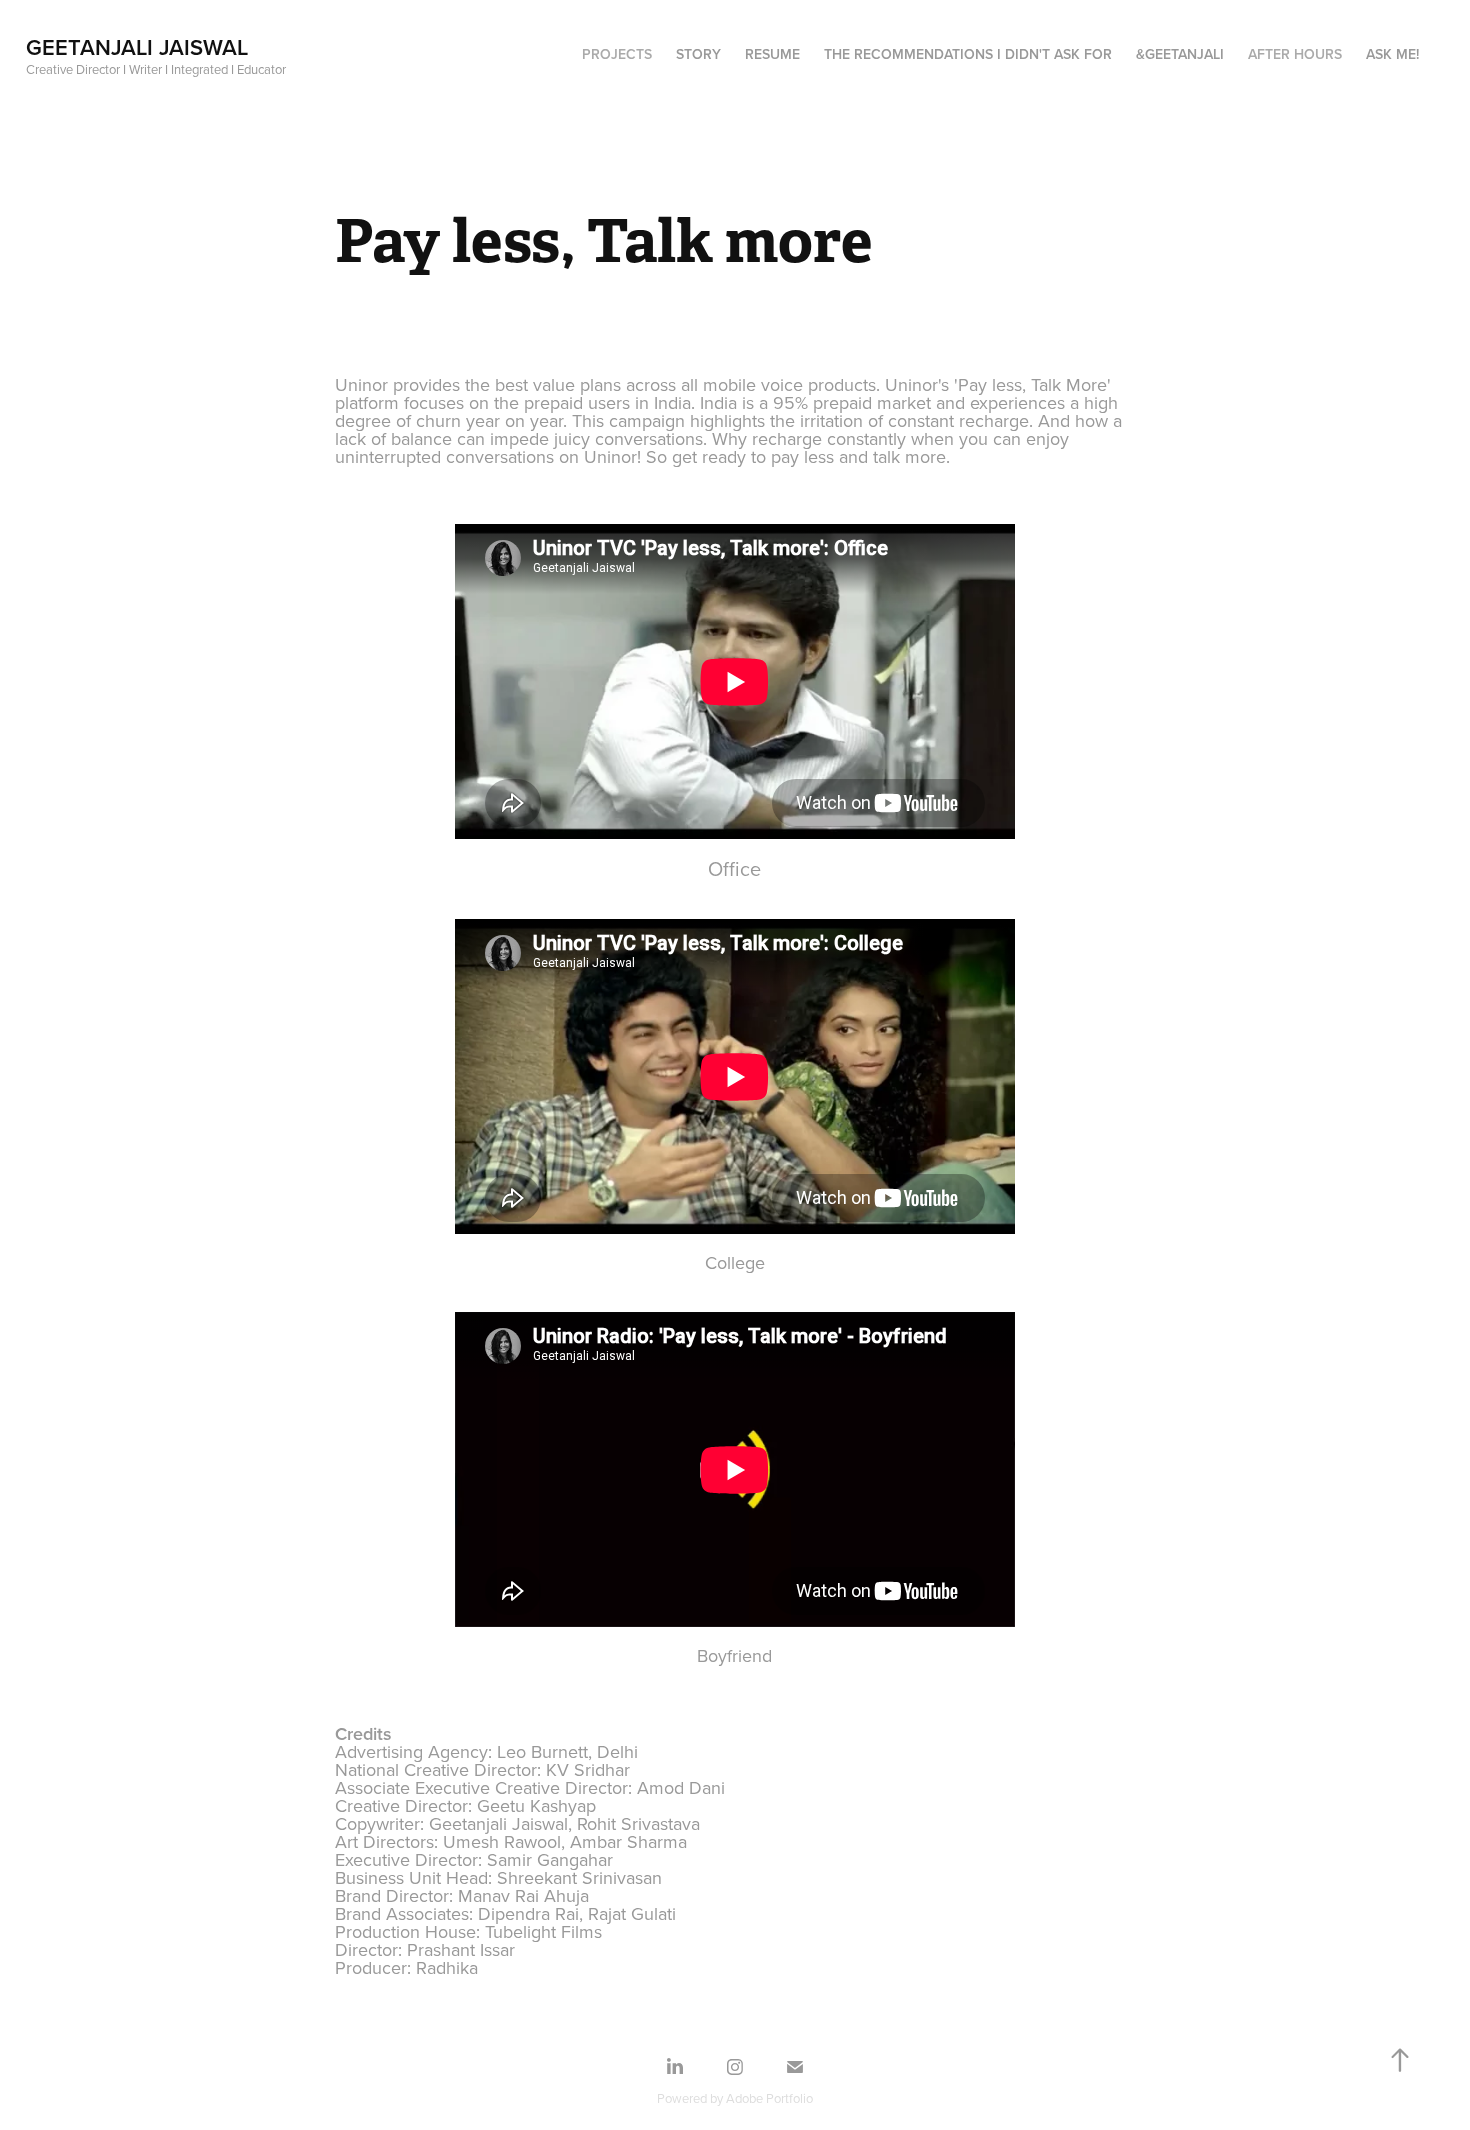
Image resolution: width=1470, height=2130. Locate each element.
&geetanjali (1180, 54)
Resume (772, 54)
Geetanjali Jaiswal (137, 47)
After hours (1295, 54)
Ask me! (1392, 54)
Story (698, 54)
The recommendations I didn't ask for (968, 54)
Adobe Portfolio (769, 2098)
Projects (617, 54)
